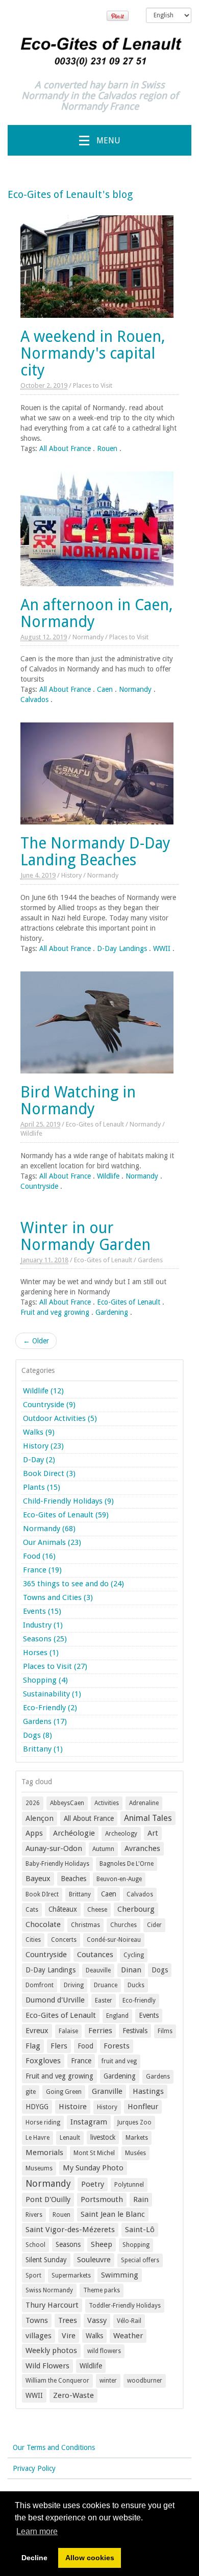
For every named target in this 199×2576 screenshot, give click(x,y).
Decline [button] (34, 2558)
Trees (68, 2320)
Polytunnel (129, 2185)
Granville (107, 2091)
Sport (33, 2275)
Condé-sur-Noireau (114, 1940)
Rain (141, 2199)
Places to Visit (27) (55, 1666)
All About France (65, 448)
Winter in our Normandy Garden (85, 1236)
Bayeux (38, 1879)
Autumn (103, 1849)
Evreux (37, 2031)
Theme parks (102, 2290)
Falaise (68, 2031)
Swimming (120, 2275)
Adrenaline (144, 1803)
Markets (137, 2138)
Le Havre (38, 2138)
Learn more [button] (37, 2531)
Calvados (34, 699)
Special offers (140, 2260)
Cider (154, 1925)
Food (85, 2046)
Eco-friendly (139, 2000)
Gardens (150, 1260)
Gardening (112, 1312)
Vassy (97, 2320)
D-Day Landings (122, 948)
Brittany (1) (43, 1749)
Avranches (142, 1848)
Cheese (97, 1910)
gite (31, 2092)
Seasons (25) (45, 1639)
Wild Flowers (47, 2366)
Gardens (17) (45, 1721)
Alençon (40, 1818)
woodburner (145, 2381)
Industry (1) (43, 1625)
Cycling (134, 1955)
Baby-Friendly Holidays (57, 1864)
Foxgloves (43, 2061)
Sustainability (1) (52, 1694)
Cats (32, 1910)
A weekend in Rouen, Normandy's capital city (93, 353)
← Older (36, 1341)
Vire (69, 2336)
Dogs (160, 1970)
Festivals (135, 2031)
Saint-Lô (140, 2230)
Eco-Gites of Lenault (95, 1124)
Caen (105, 689)
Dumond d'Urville (55, 2000)
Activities (107, 1803)
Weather (128, 2336)
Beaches (73, 1879)
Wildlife (31, 1133)
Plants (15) (42, 1487)
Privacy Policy (34, 2468)
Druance (106, 1985)
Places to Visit (93, 385)
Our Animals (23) (52, 1542)
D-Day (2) (39, 1460)
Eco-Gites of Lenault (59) (66, 1515)
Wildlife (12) (43, 1391)
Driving (74, 1985)
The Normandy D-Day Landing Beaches (95, 852)
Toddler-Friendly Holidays (125, 2306)
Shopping (136, 2245)
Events (149, 2015)
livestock (103, 2137)
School (35, 2245)
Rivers (34, 2215)
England (117, 2016)
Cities (33, 1940)
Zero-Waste (73, 2395)
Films (165, 2031)
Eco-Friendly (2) (50, 1708)
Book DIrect (42, 1894)
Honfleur (143, 2107)
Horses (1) (41, 1653)
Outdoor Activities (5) (60, 1418)
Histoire (73, 2107)
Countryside (39, 1186)
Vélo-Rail (129, 2321)
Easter (104, 2000)
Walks (94, 2336)
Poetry (93, 2184)
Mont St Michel (94, 2153)
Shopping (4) (45, 1680)
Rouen (107, 448)
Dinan (131, 1970)
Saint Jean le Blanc (113, 2214)
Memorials (44, 2153)
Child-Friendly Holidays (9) (68, 1501)
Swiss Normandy (49, 2290)
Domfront (40, 1985)
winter (108, 2381)
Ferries (100, 2031)
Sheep (102, 2244)
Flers (59, 2046)
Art (153, 1833)
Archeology (121, 1834)
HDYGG (37, 2107)
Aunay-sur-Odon (54, 1848)
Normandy (88, 637)
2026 (33, 1803)
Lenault (70, 2138)
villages (39, 2336)
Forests (117, 2046)
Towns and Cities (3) (58, 1597)
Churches (123, 1925)
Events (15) (42, 1611)
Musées (135, 2153)
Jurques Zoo (134, 2122)
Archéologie (74, 1833)
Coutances (95, 1955)
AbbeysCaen (67, 1803)
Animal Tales (148, 1818)
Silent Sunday (46, 2260)
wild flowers (104, 2351)
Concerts (64, 1940)
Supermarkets (71, 2275)
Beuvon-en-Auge (119, 1879)
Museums (39, 2168)
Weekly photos (51, 2350)
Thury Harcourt (52, 2305)
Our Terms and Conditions (54, 2447)
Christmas (85, 1925)
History (71, 875)
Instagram (89, 2122)
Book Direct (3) (49, 1473)
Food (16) (39, 1556)
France (81, 2061)
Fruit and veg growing (55, 1312)
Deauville (98, 1970)
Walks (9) (39, 1432)
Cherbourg (136, 1909)
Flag (33, 2046)
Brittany (80, 1894)
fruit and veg (119, 2061)
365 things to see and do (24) (73, 1584)
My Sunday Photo (93, 2168)
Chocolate (43, 1924)
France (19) (42, 1570)
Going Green (64, 2092)
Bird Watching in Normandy (78, 1101)
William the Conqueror (57, 2381)
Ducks (136, 1985)
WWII (162, 948)
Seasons (68, 2244)
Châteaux (63, 1909)
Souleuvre (94, 2260)
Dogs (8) (38, 1735)
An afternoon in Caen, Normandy (97, 613)
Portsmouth (102, 2199)
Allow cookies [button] (90, 2558)
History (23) (43, 1446)
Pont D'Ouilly (48, 2199)
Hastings (148, 2091)
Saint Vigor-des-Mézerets (70, 2230)
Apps (34, 1833)
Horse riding (43, 2122)
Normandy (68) (49, 1529)
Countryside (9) (49, 1405)
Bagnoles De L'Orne (127, 1864)
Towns (37, 2320)
